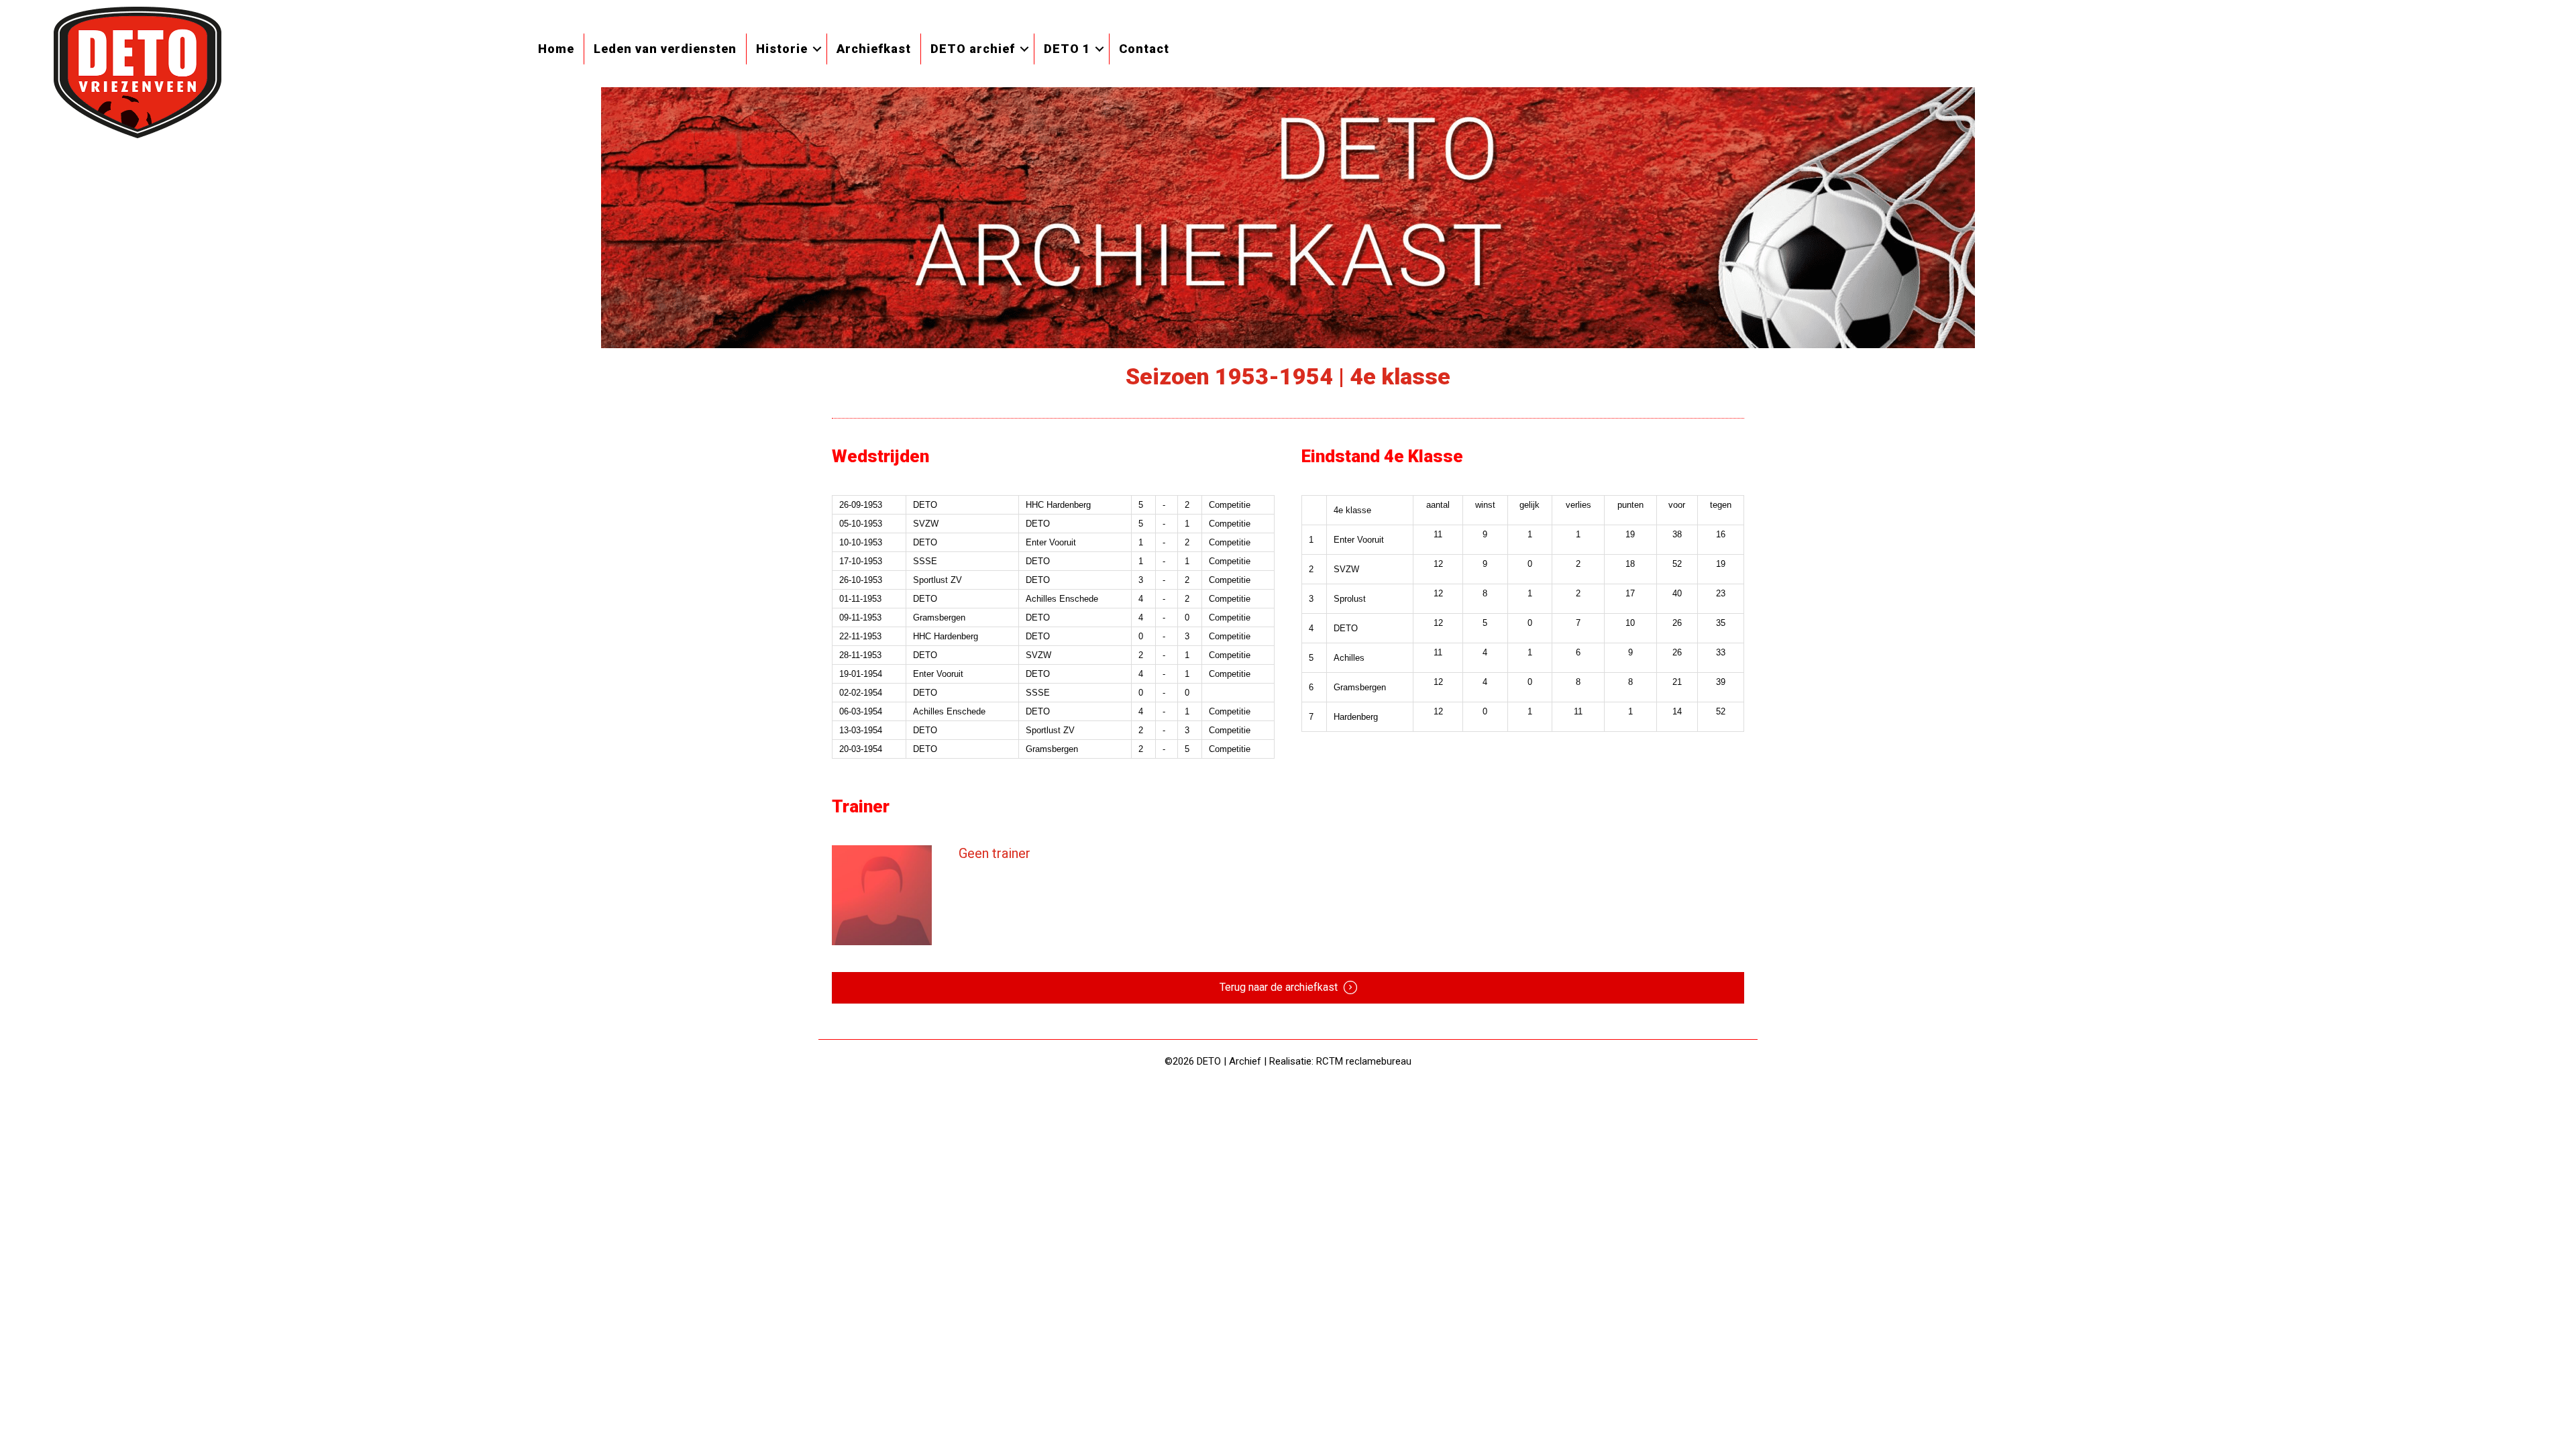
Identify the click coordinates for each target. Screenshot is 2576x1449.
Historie (782, 49)
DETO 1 (1067, 49)
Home (556, 49)
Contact (1144, 49)
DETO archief (973, 49)
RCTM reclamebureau (1364, 1061)
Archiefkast (874, 49)
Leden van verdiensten (665, 49)
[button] (817, 49)
